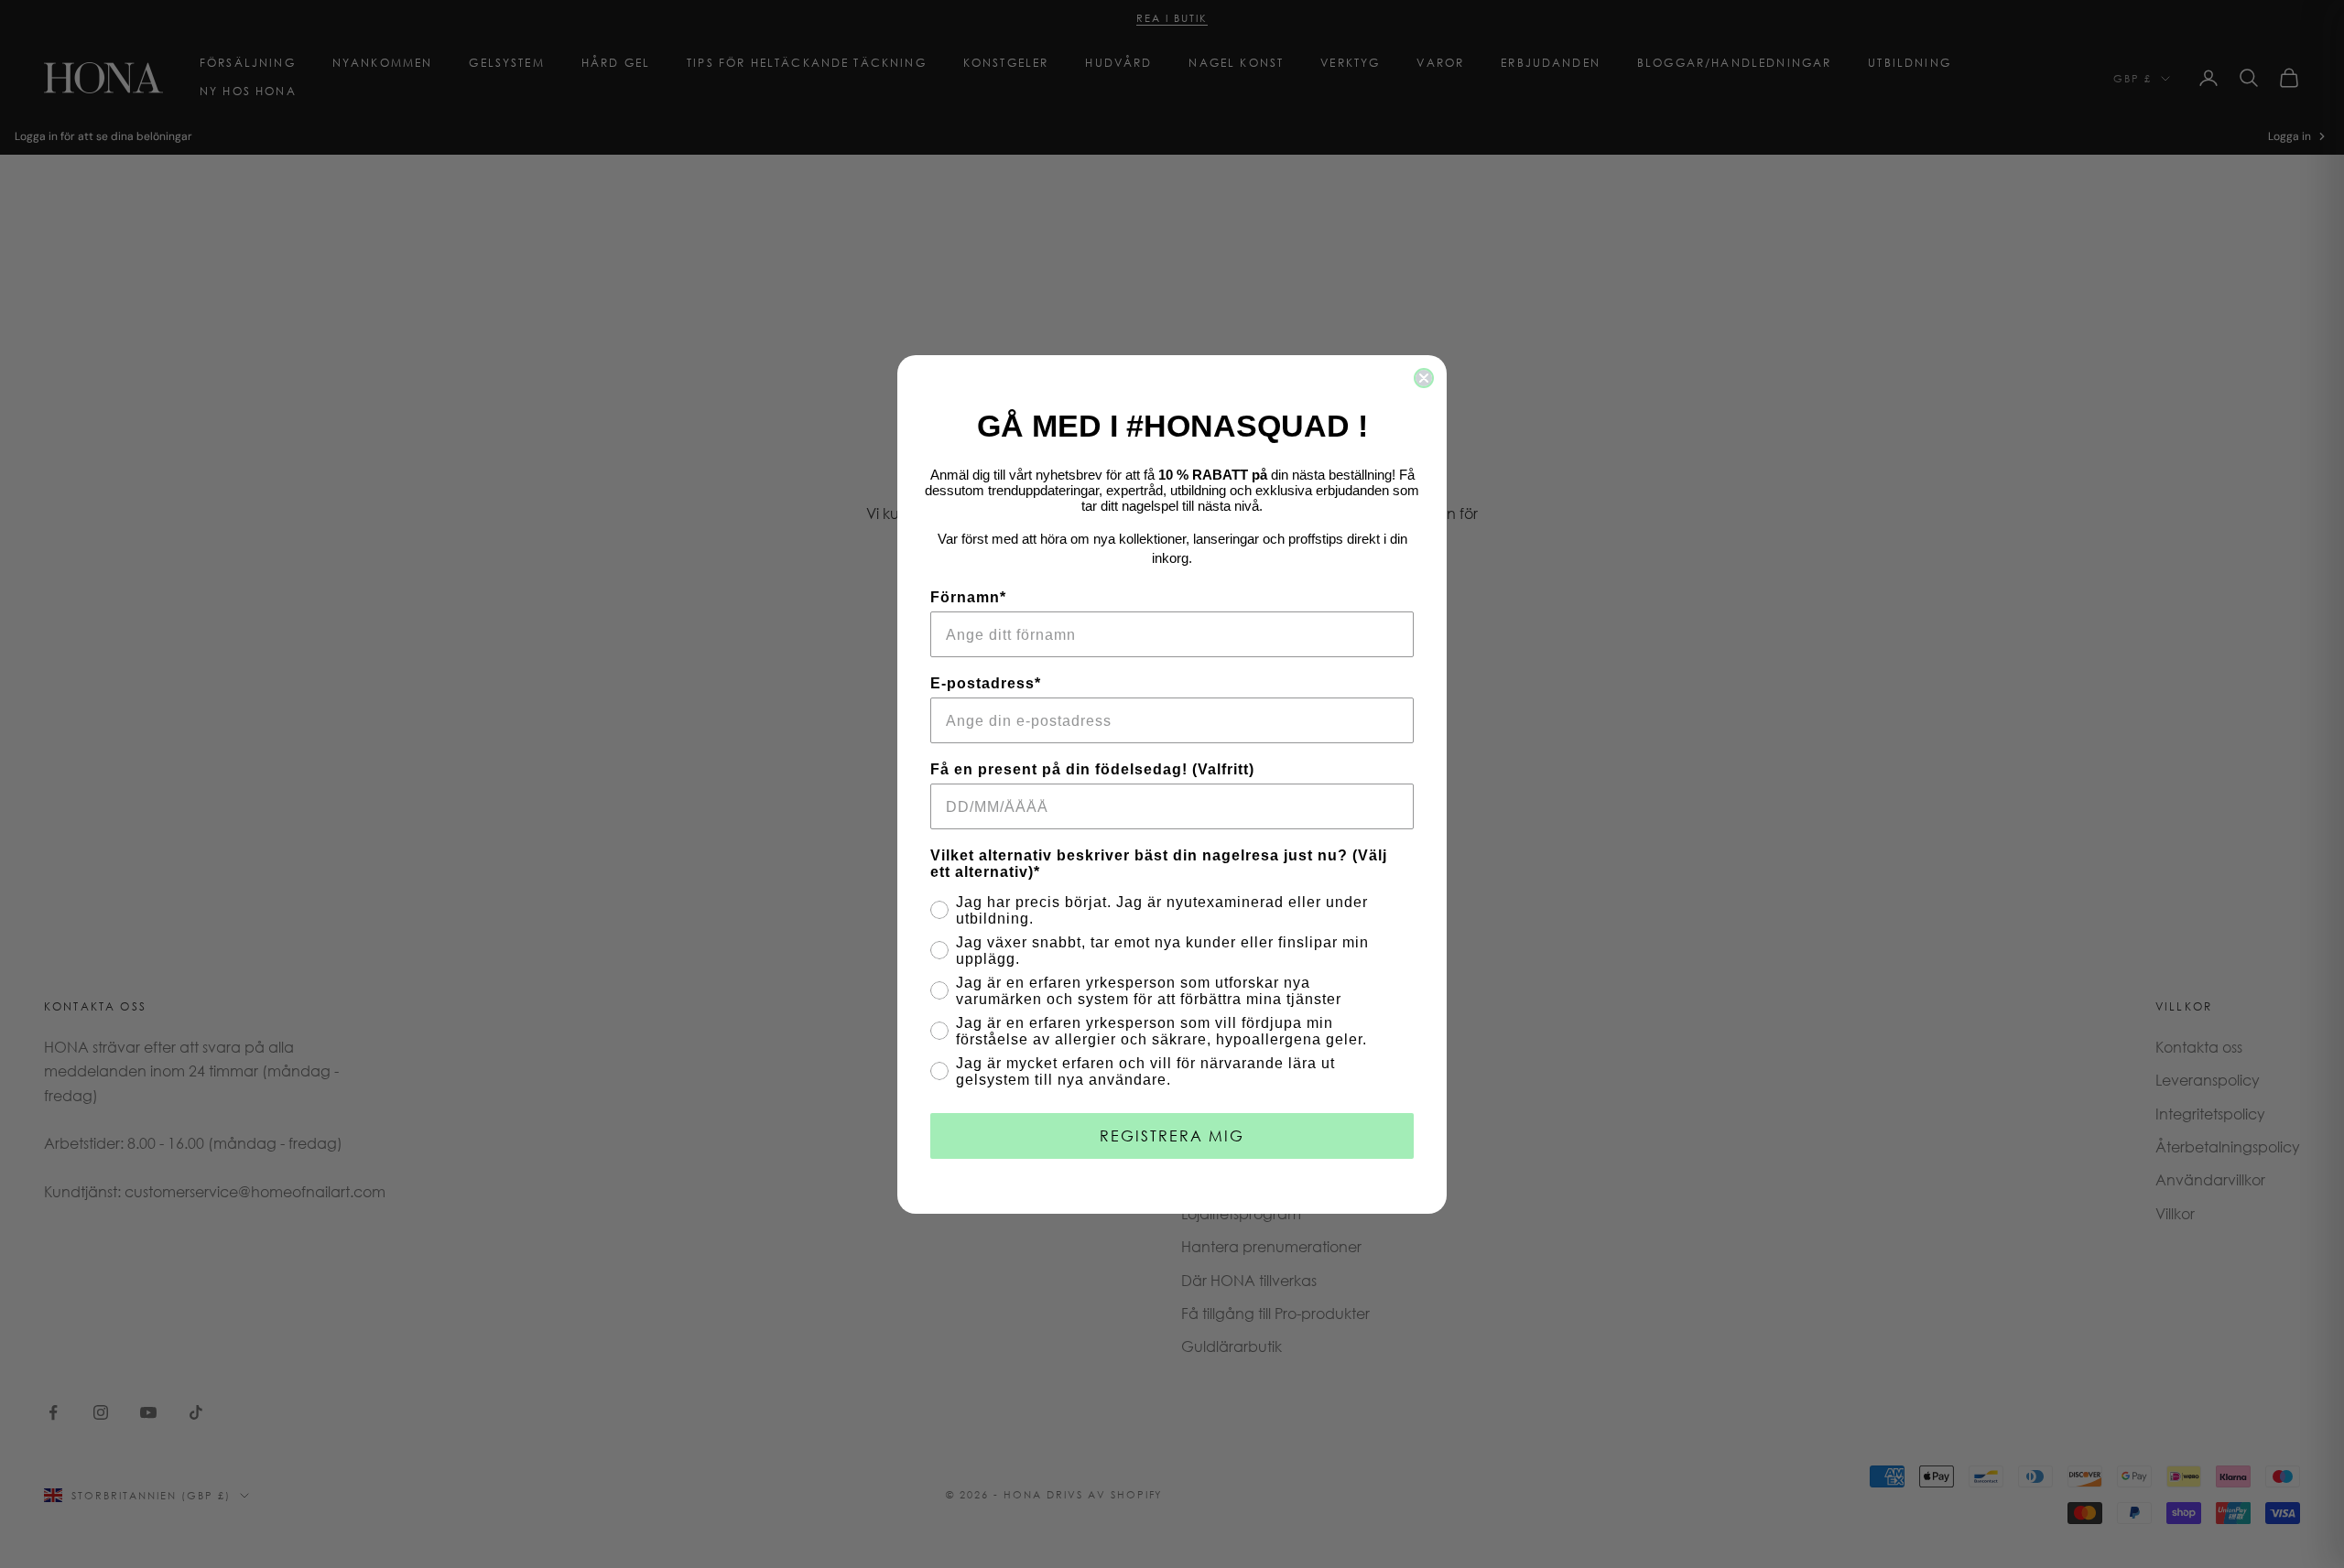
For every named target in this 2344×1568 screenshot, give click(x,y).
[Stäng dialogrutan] (1424, 378)
